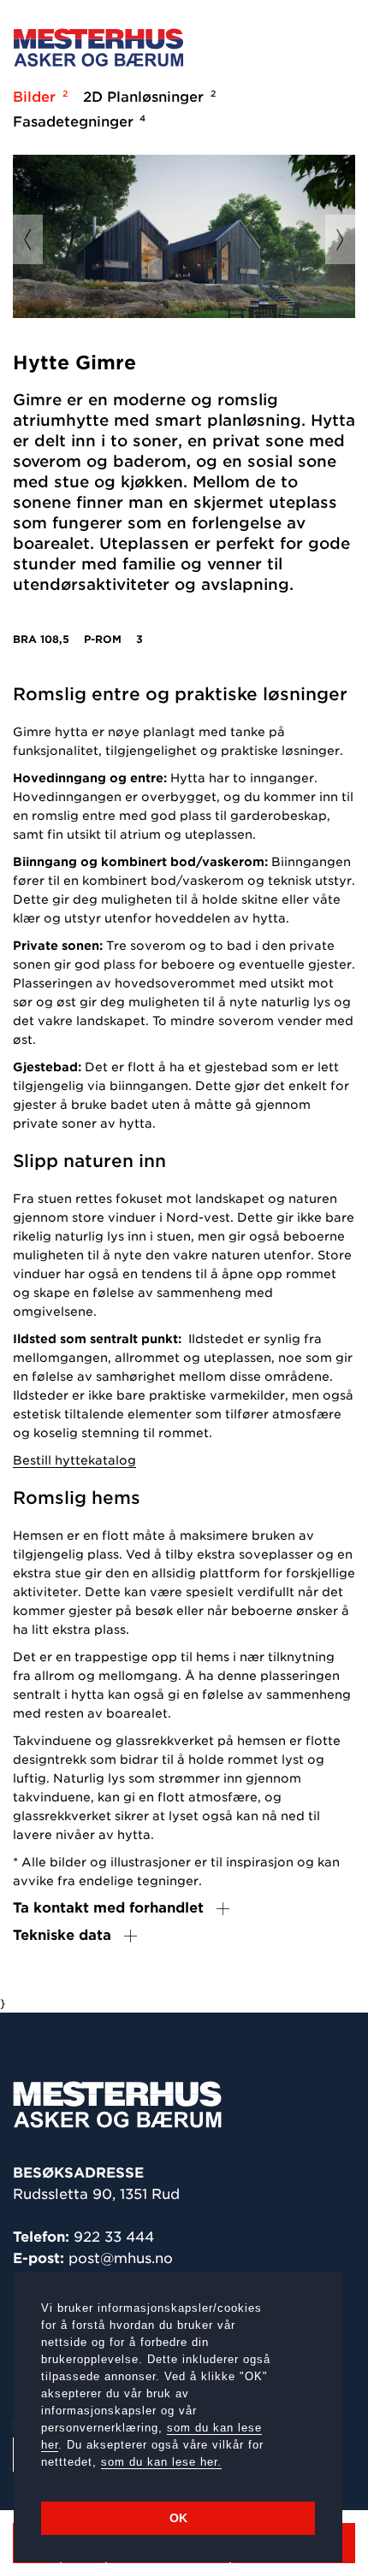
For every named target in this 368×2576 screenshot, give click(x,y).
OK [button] (178, 2518)
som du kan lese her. (161, 2462)
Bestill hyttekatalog (74, 1460)
